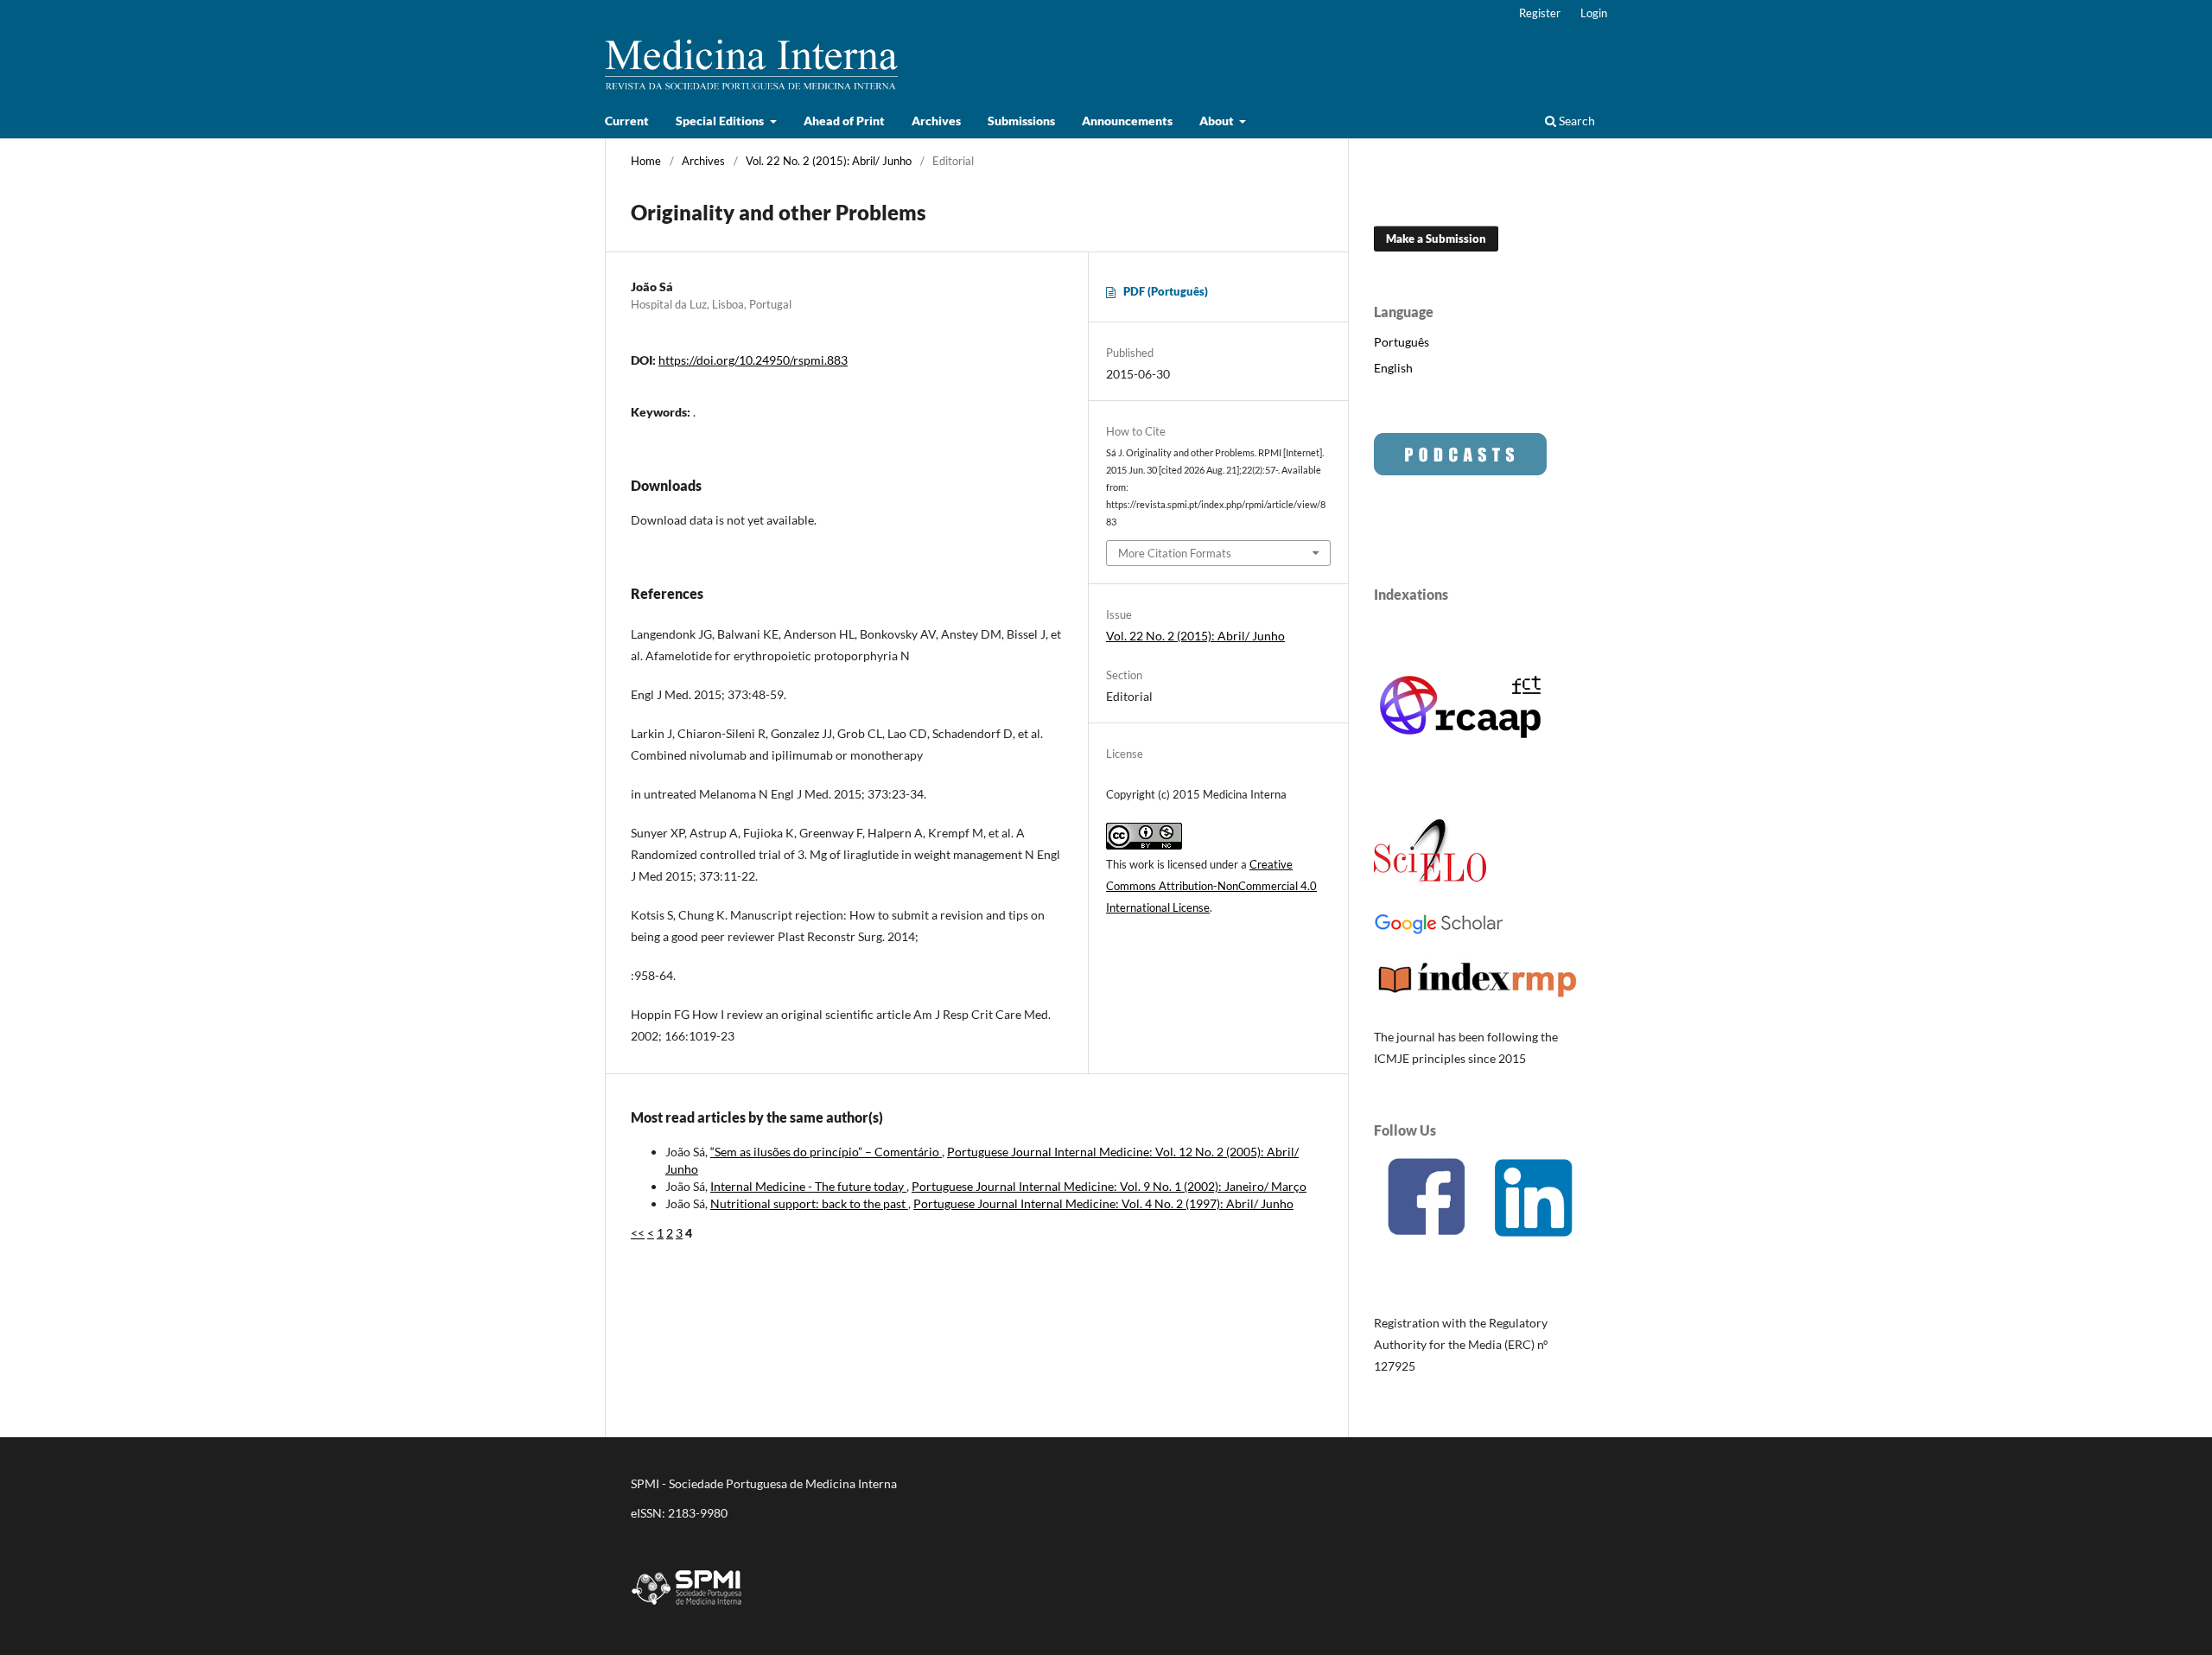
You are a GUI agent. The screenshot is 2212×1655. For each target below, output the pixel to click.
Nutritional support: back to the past (809, 1203)
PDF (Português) (1166, 291)
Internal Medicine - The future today (808, 1186)
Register (1540, 13)
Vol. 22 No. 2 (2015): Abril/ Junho (829, 161)
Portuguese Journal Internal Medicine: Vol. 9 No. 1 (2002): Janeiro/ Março (1109, 1186)
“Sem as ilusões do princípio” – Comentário (826, 1152)
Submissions (1021, 121)
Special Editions (721, 121)
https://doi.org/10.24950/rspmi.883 (753, 360)
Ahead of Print (844, 121)
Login (1594, 13)
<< (638, 1233)
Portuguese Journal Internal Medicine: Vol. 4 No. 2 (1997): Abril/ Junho (1103, 1203)
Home (646, 161)
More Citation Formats (1175, 553)
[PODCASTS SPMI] (1460, 471)
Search (1576, 121)
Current (627, 121)
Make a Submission (1436, 239)
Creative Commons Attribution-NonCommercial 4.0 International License (1211, 886)
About (1218, 121)
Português (1402, 342)
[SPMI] (687, 1608)
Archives (936, 121)
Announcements (1127, 121)
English (1393, 368)
